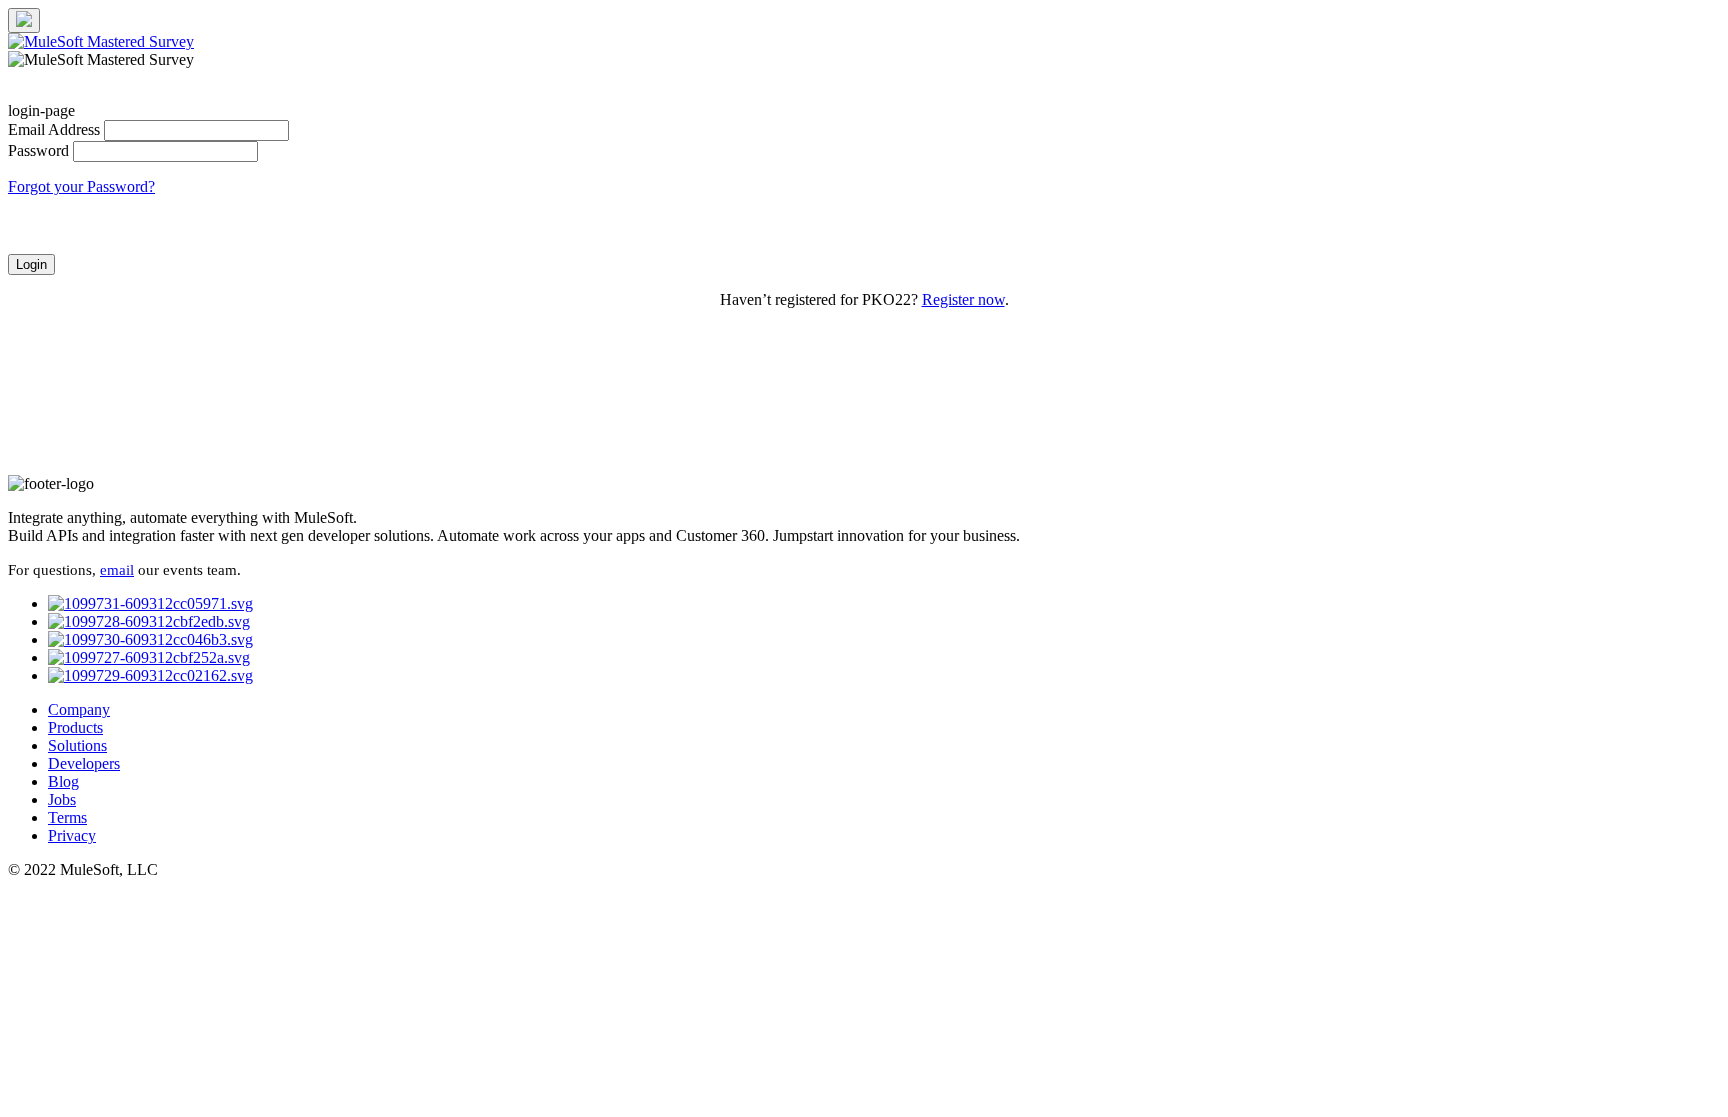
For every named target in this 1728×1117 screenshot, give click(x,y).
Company (79, 709)
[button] (31, 264)
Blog (63, 781)
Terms (67, 817)
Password (38, 150)
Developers (84, 763)
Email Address (54, 129)
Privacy (72, 835)
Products (75, 727)
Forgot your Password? (81, 186)
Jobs (62, 799)
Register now (963, 299)
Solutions (77, 745)
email (117, 570)
